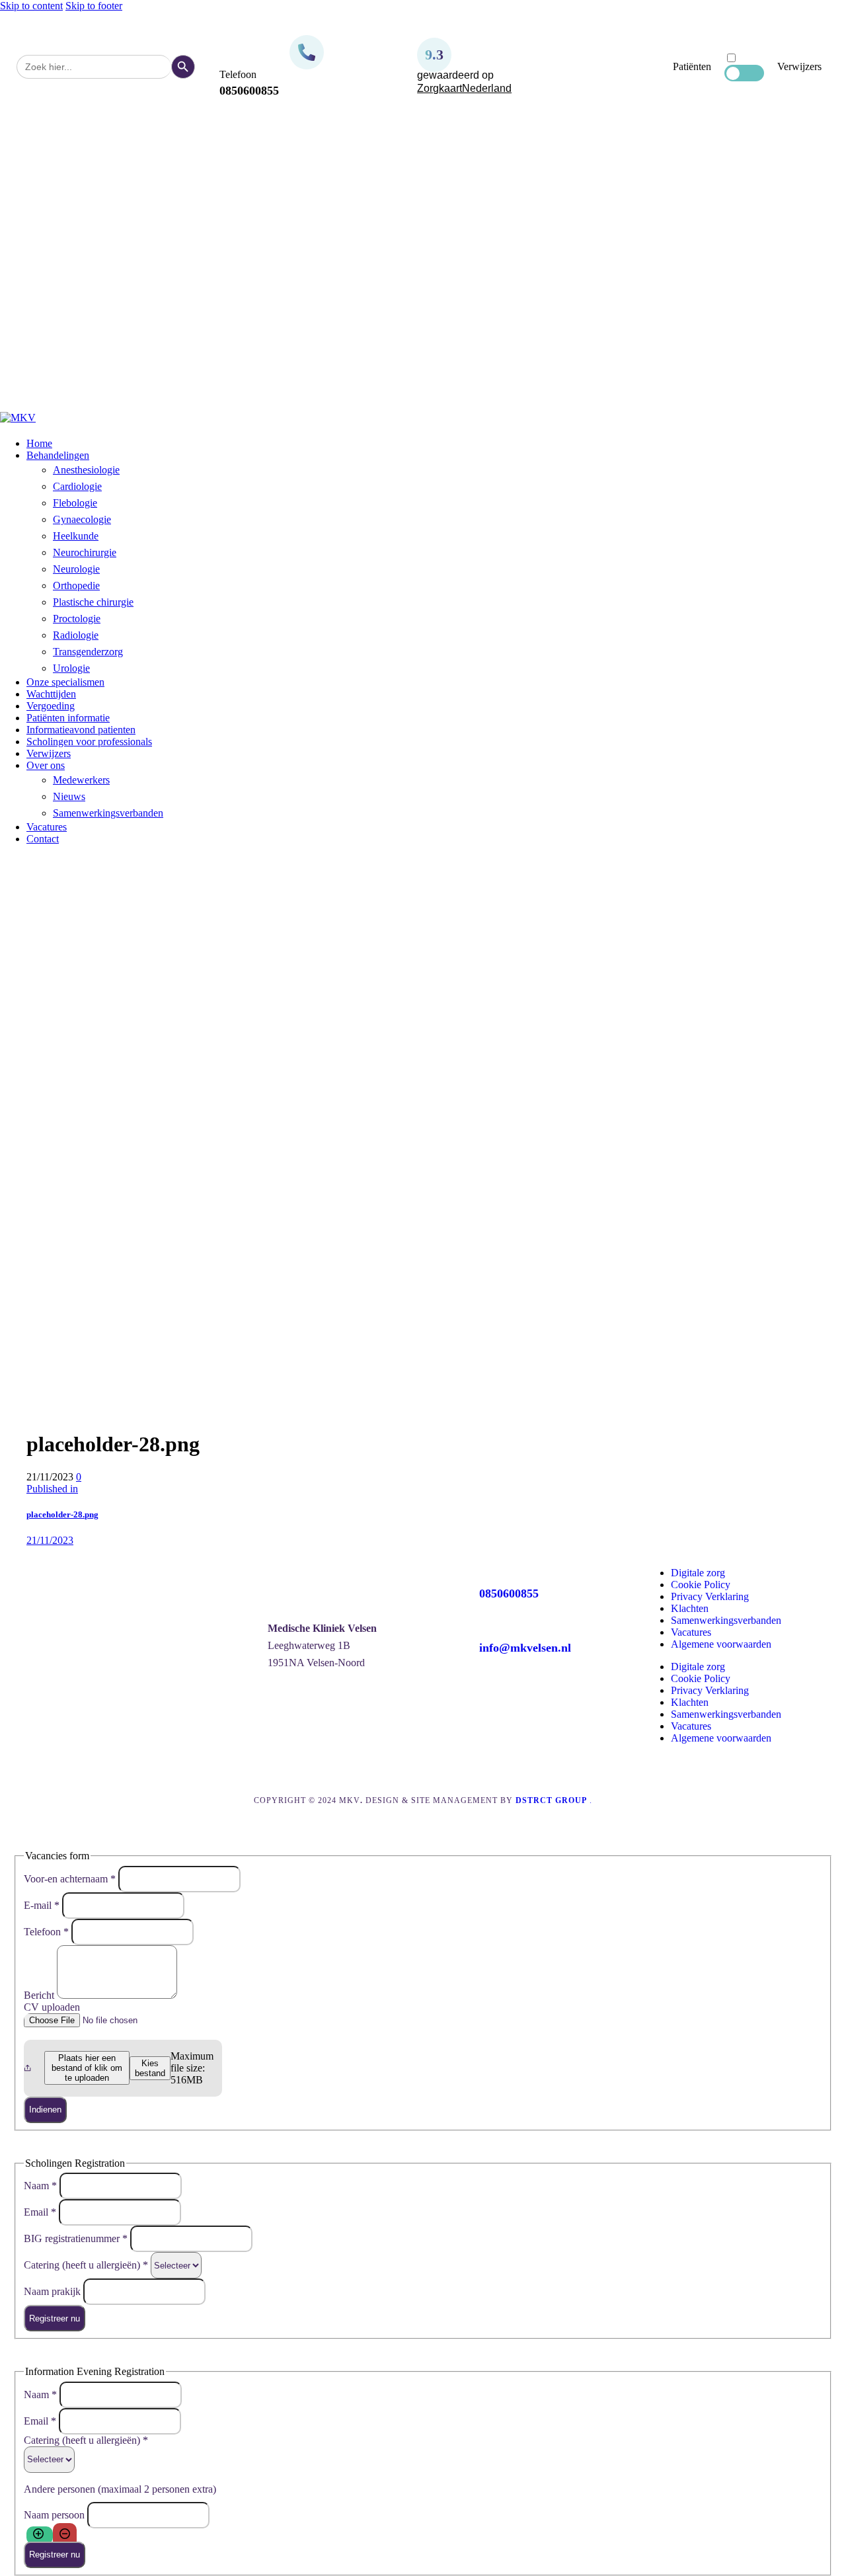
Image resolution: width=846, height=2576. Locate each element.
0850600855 (509, 1593)
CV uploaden (52, 2007)
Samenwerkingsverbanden (726, 1620)
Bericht (40, 1995)
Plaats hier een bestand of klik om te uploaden (87, 2068)
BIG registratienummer (76, 2238)
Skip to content (31, 6)
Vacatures (691, 1632)
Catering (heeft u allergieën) (86, 2265)
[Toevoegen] (40, 2535)
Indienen (45, 2110)
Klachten (690, 1608)
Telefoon (46, 1931)
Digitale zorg (698, 1573)
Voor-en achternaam (70, 1878)
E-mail (42, 1905)
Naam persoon (56, 2514)
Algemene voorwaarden (721, 1644)
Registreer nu (55, 2318)
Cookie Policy (701, 1585)
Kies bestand (150, 2068)
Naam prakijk (54, 2291)
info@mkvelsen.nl (525, 1648)
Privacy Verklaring (710, 1596)
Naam (40, 2186)
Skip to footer (94, 6)
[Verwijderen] (65, 2535)
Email (40, 2212)
